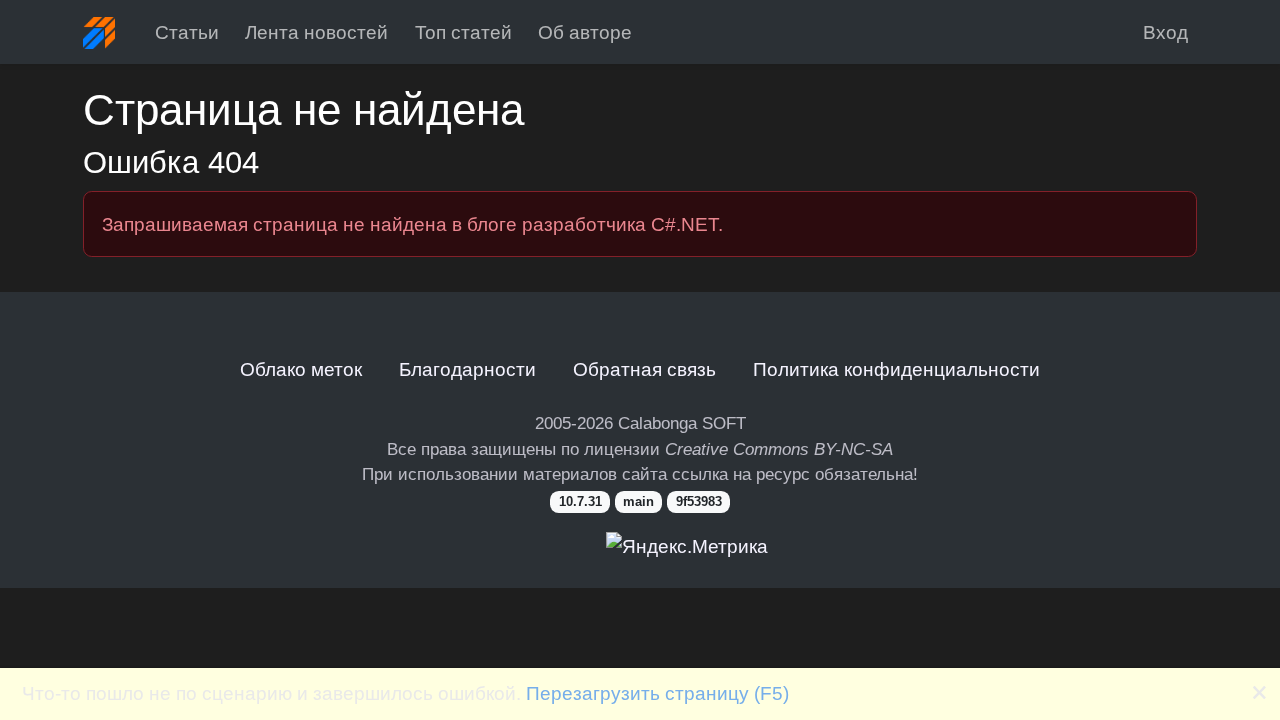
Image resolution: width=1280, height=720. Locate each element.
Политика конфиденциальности (896, 369)
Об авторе (585, 32)
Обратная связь (644, 369)
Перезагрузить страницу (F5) (657, 693)
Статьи (187, 32)
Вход (1165, 32)
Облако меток (301, 369)
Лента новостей (316, 32)
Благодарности (467, 369)
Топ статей (463, 32)
